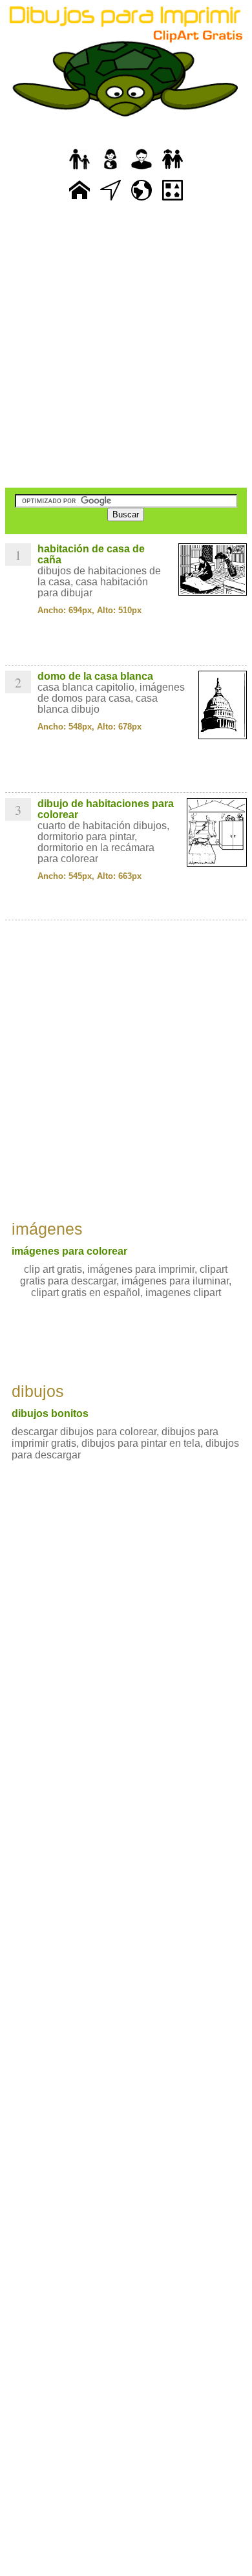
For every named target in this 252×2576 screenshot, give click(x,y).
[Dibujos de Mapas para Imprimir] (142, 201)
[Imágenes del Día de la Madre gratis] (110, 170)
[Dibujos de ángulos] (110, 201)
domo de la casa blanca (95, 676)
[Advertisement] (126, 346)
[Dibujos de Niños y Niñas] (173, 170)
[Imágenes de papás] (142, 170)
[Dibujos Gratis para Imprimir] (79, 201)
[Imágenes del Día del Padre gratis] (79, 170)
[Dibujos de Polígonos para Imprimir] (173, 201)
